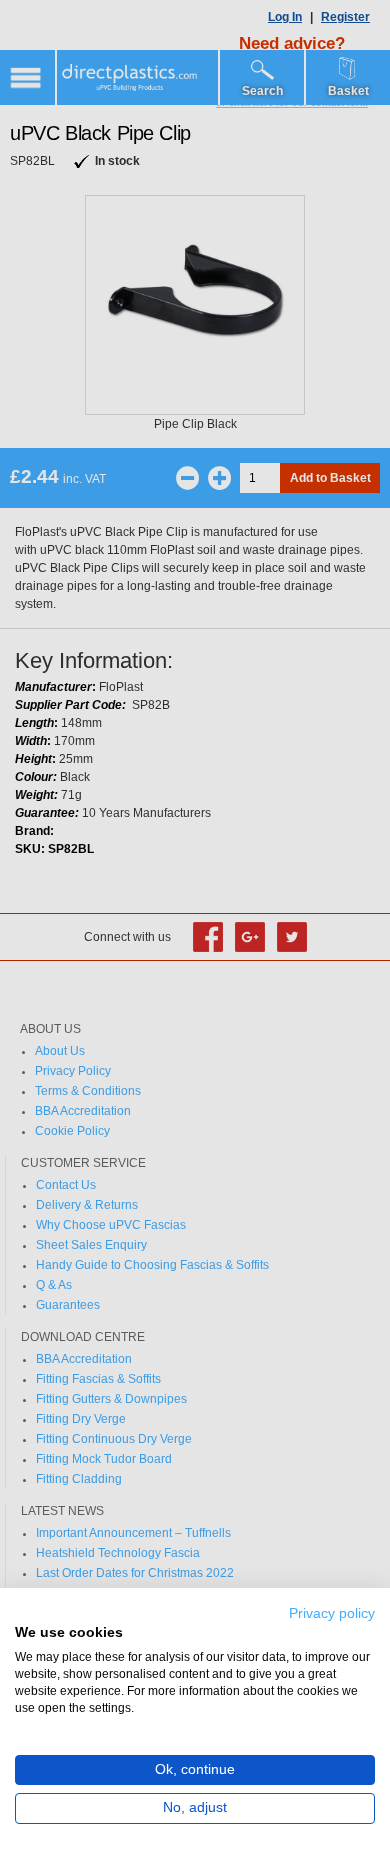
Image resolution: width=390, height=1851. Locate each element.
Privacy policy (332, 1613)
